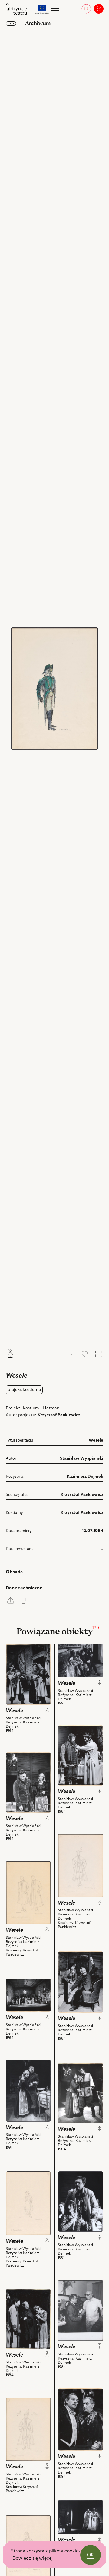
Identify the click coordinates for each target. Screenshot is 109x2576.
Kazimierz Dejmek (85, 1477)
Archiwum (38, 23)
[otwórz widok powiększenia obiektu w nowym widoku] (55, 689)
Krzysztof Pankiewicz (59, 1415)
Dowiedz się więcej (33, 2558)
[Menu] (54, 9)
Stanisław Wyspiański (82, 1458)
